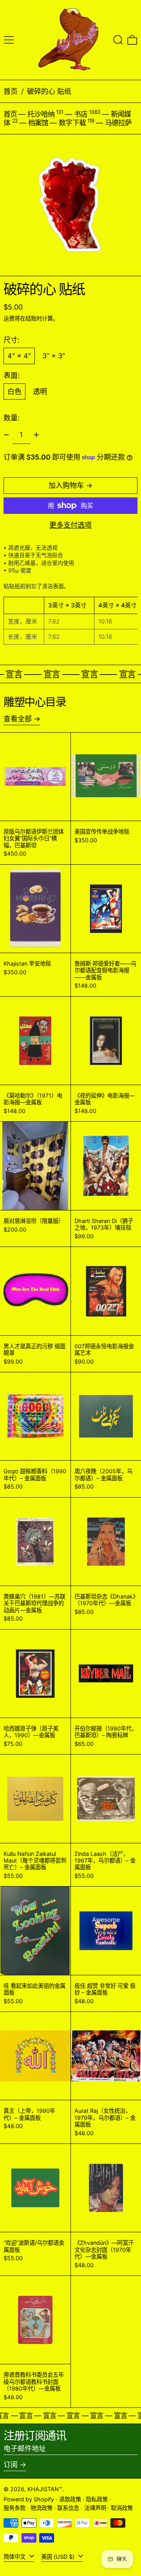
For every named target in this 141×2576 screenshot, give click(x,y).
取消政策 (122, 2508)
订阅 (11, 2465)
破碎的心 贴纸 (49, 91)
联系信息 (68, 2508)
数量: (12, 418)
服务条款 (14, 2508)
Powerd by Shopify (29, 2499)
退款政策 (70, 2499)
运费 (9, 318)
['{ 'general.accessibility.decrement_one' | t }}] (6, 435)
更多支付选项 (70, 525)
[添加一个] (36, 435)
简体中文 (15, 2557)
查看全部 (18, 719)
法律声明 (95, 2508)
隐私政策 (97, 2499)
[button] (118, 40)
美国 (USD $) (59, 2557)
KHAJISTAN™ (45, 2489)
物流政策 (42, 2508)
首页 (11, 91)
